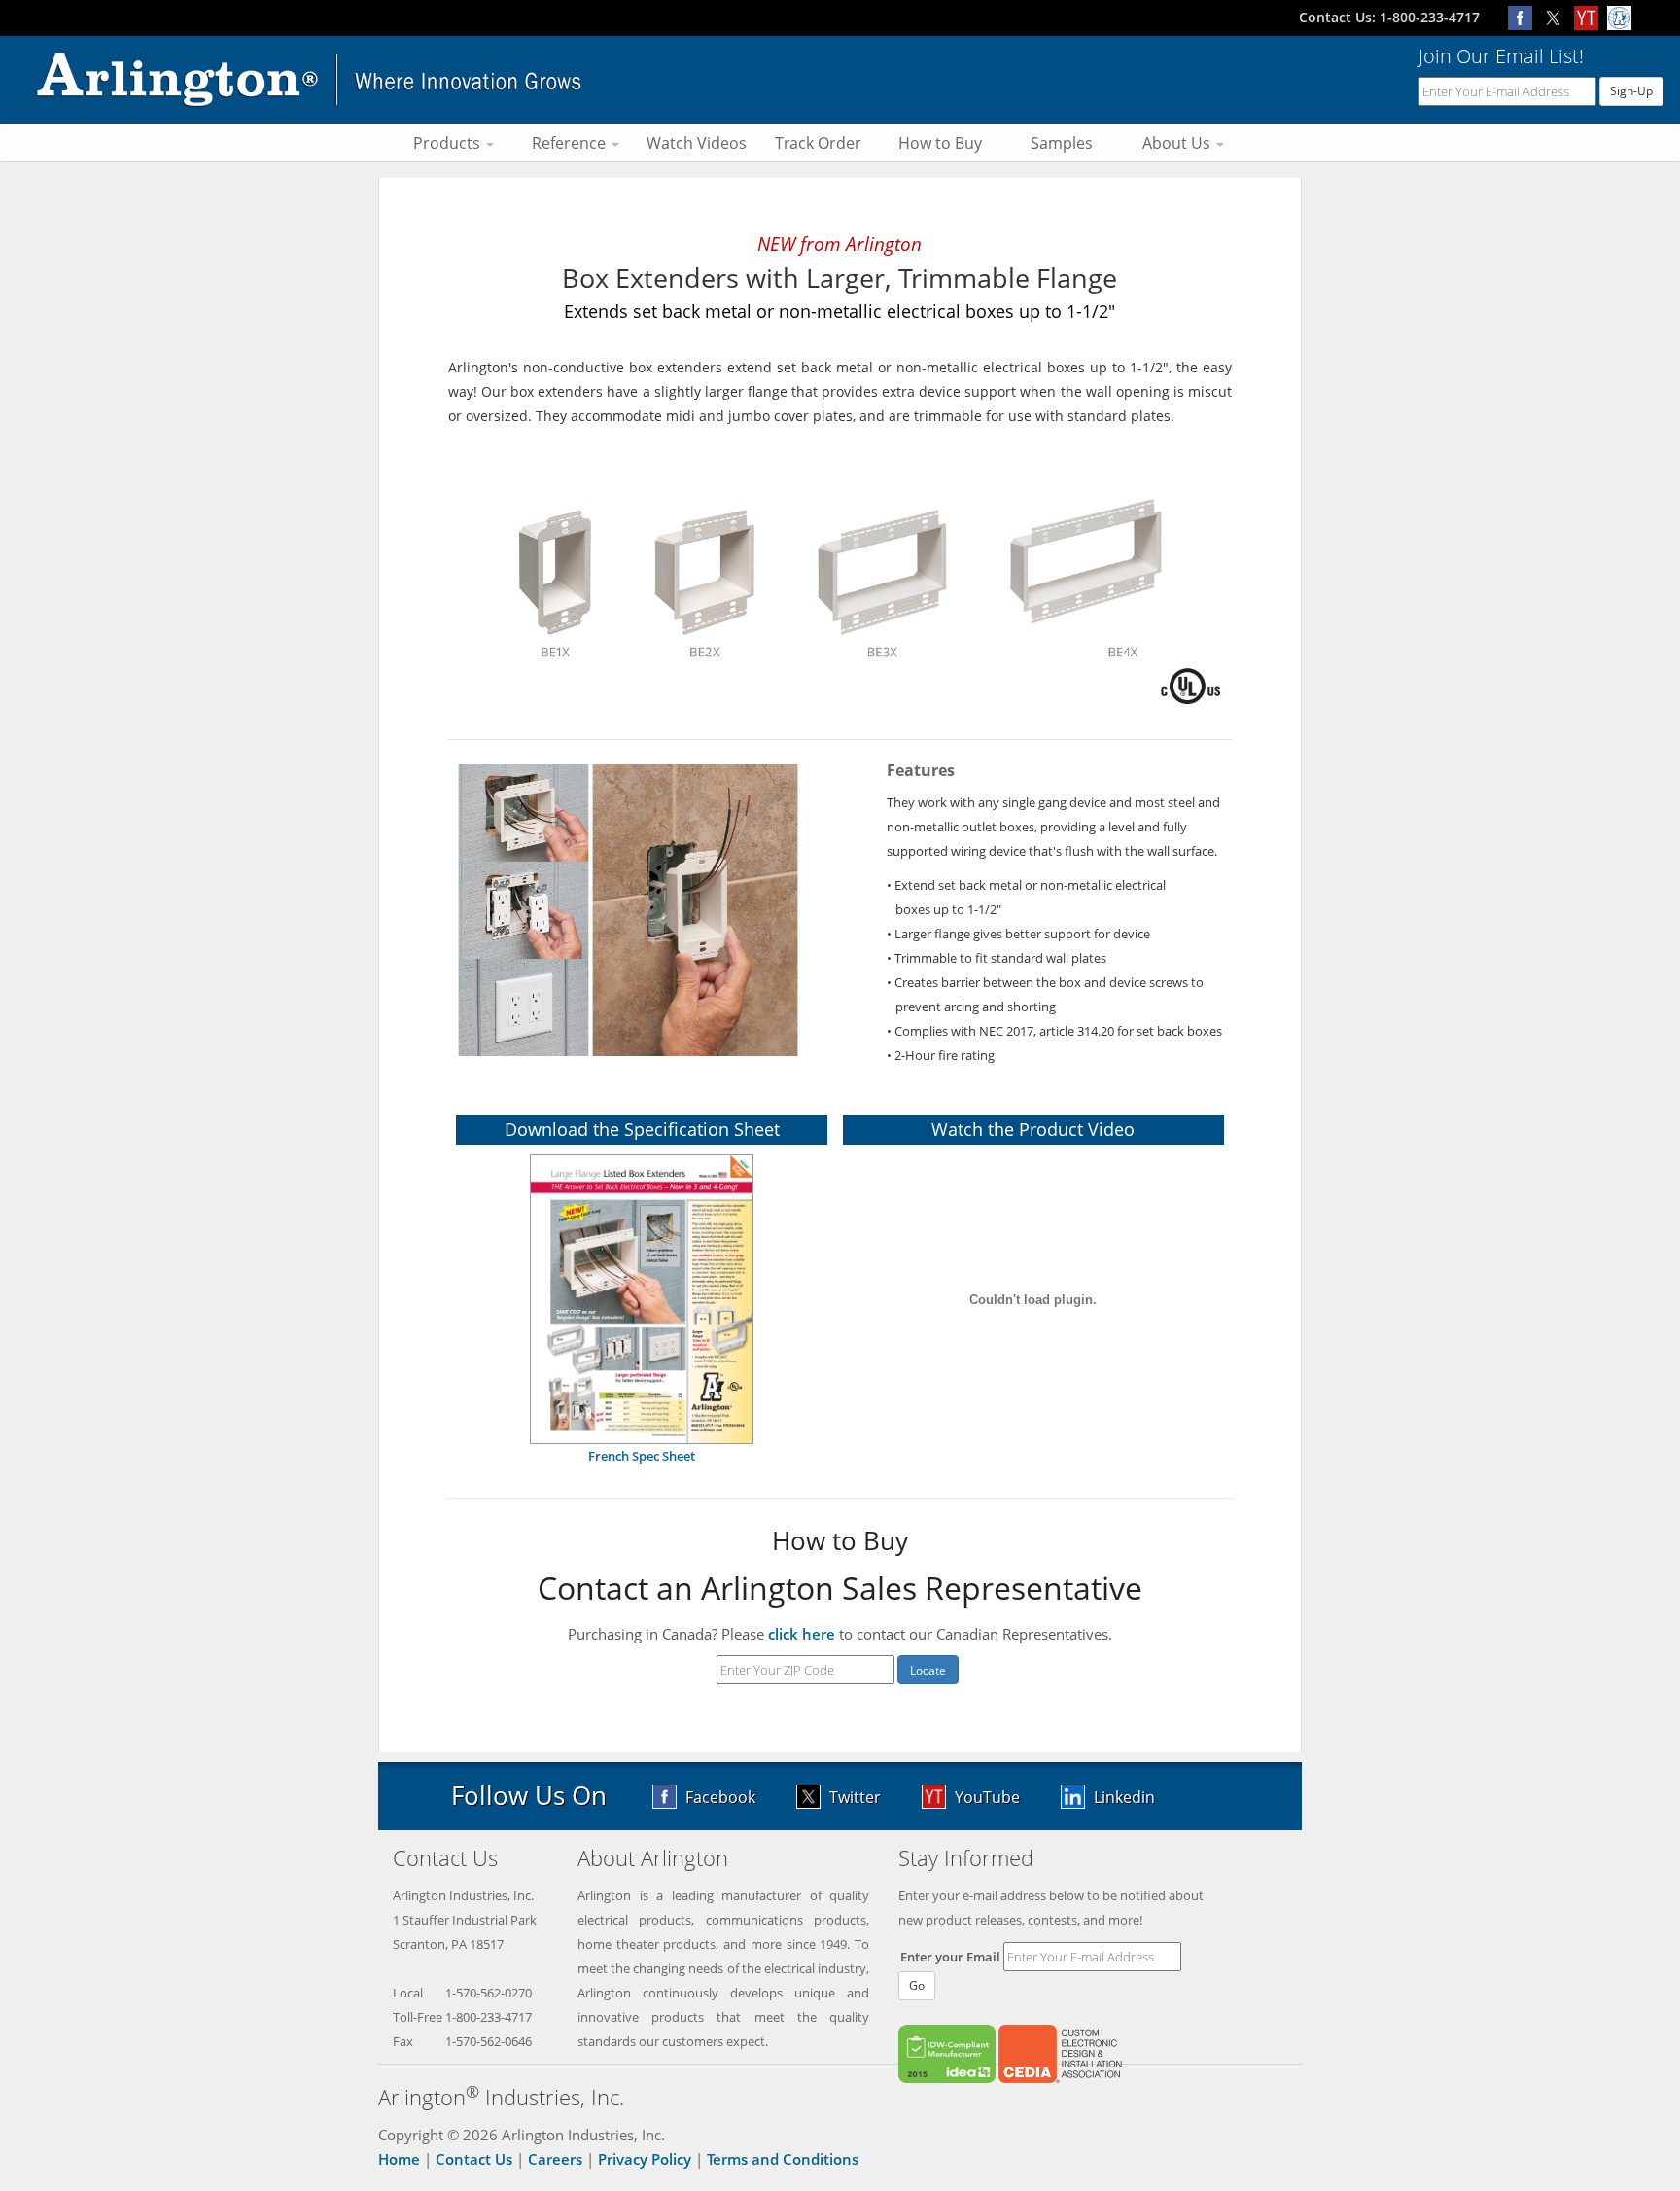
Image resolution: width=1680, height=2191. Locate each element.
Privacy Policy (645, 2159)
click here (802, 1634)
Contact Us (474, 2159)
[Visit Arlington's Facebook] (1524, 17)
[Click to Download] (642, 1297)
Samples (1062, 143)
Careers (555, 2159)
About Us (1178, 143)
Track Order (818, 143)
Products (449, 143)
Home (399, 2159)
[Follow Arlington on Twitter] (1557, 17)
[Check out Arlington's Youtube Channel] (1591, 17)
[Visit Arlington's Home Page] (309, 79)
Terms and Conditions (783, 2159)
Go (917, 1985)
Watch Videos (697, 143)
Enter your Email (950, 1957)
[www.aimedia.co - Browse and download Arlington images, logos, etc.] (1622, 17)
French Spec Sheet (642, 1456)
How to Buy (940, 143)
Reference (571, 143)
